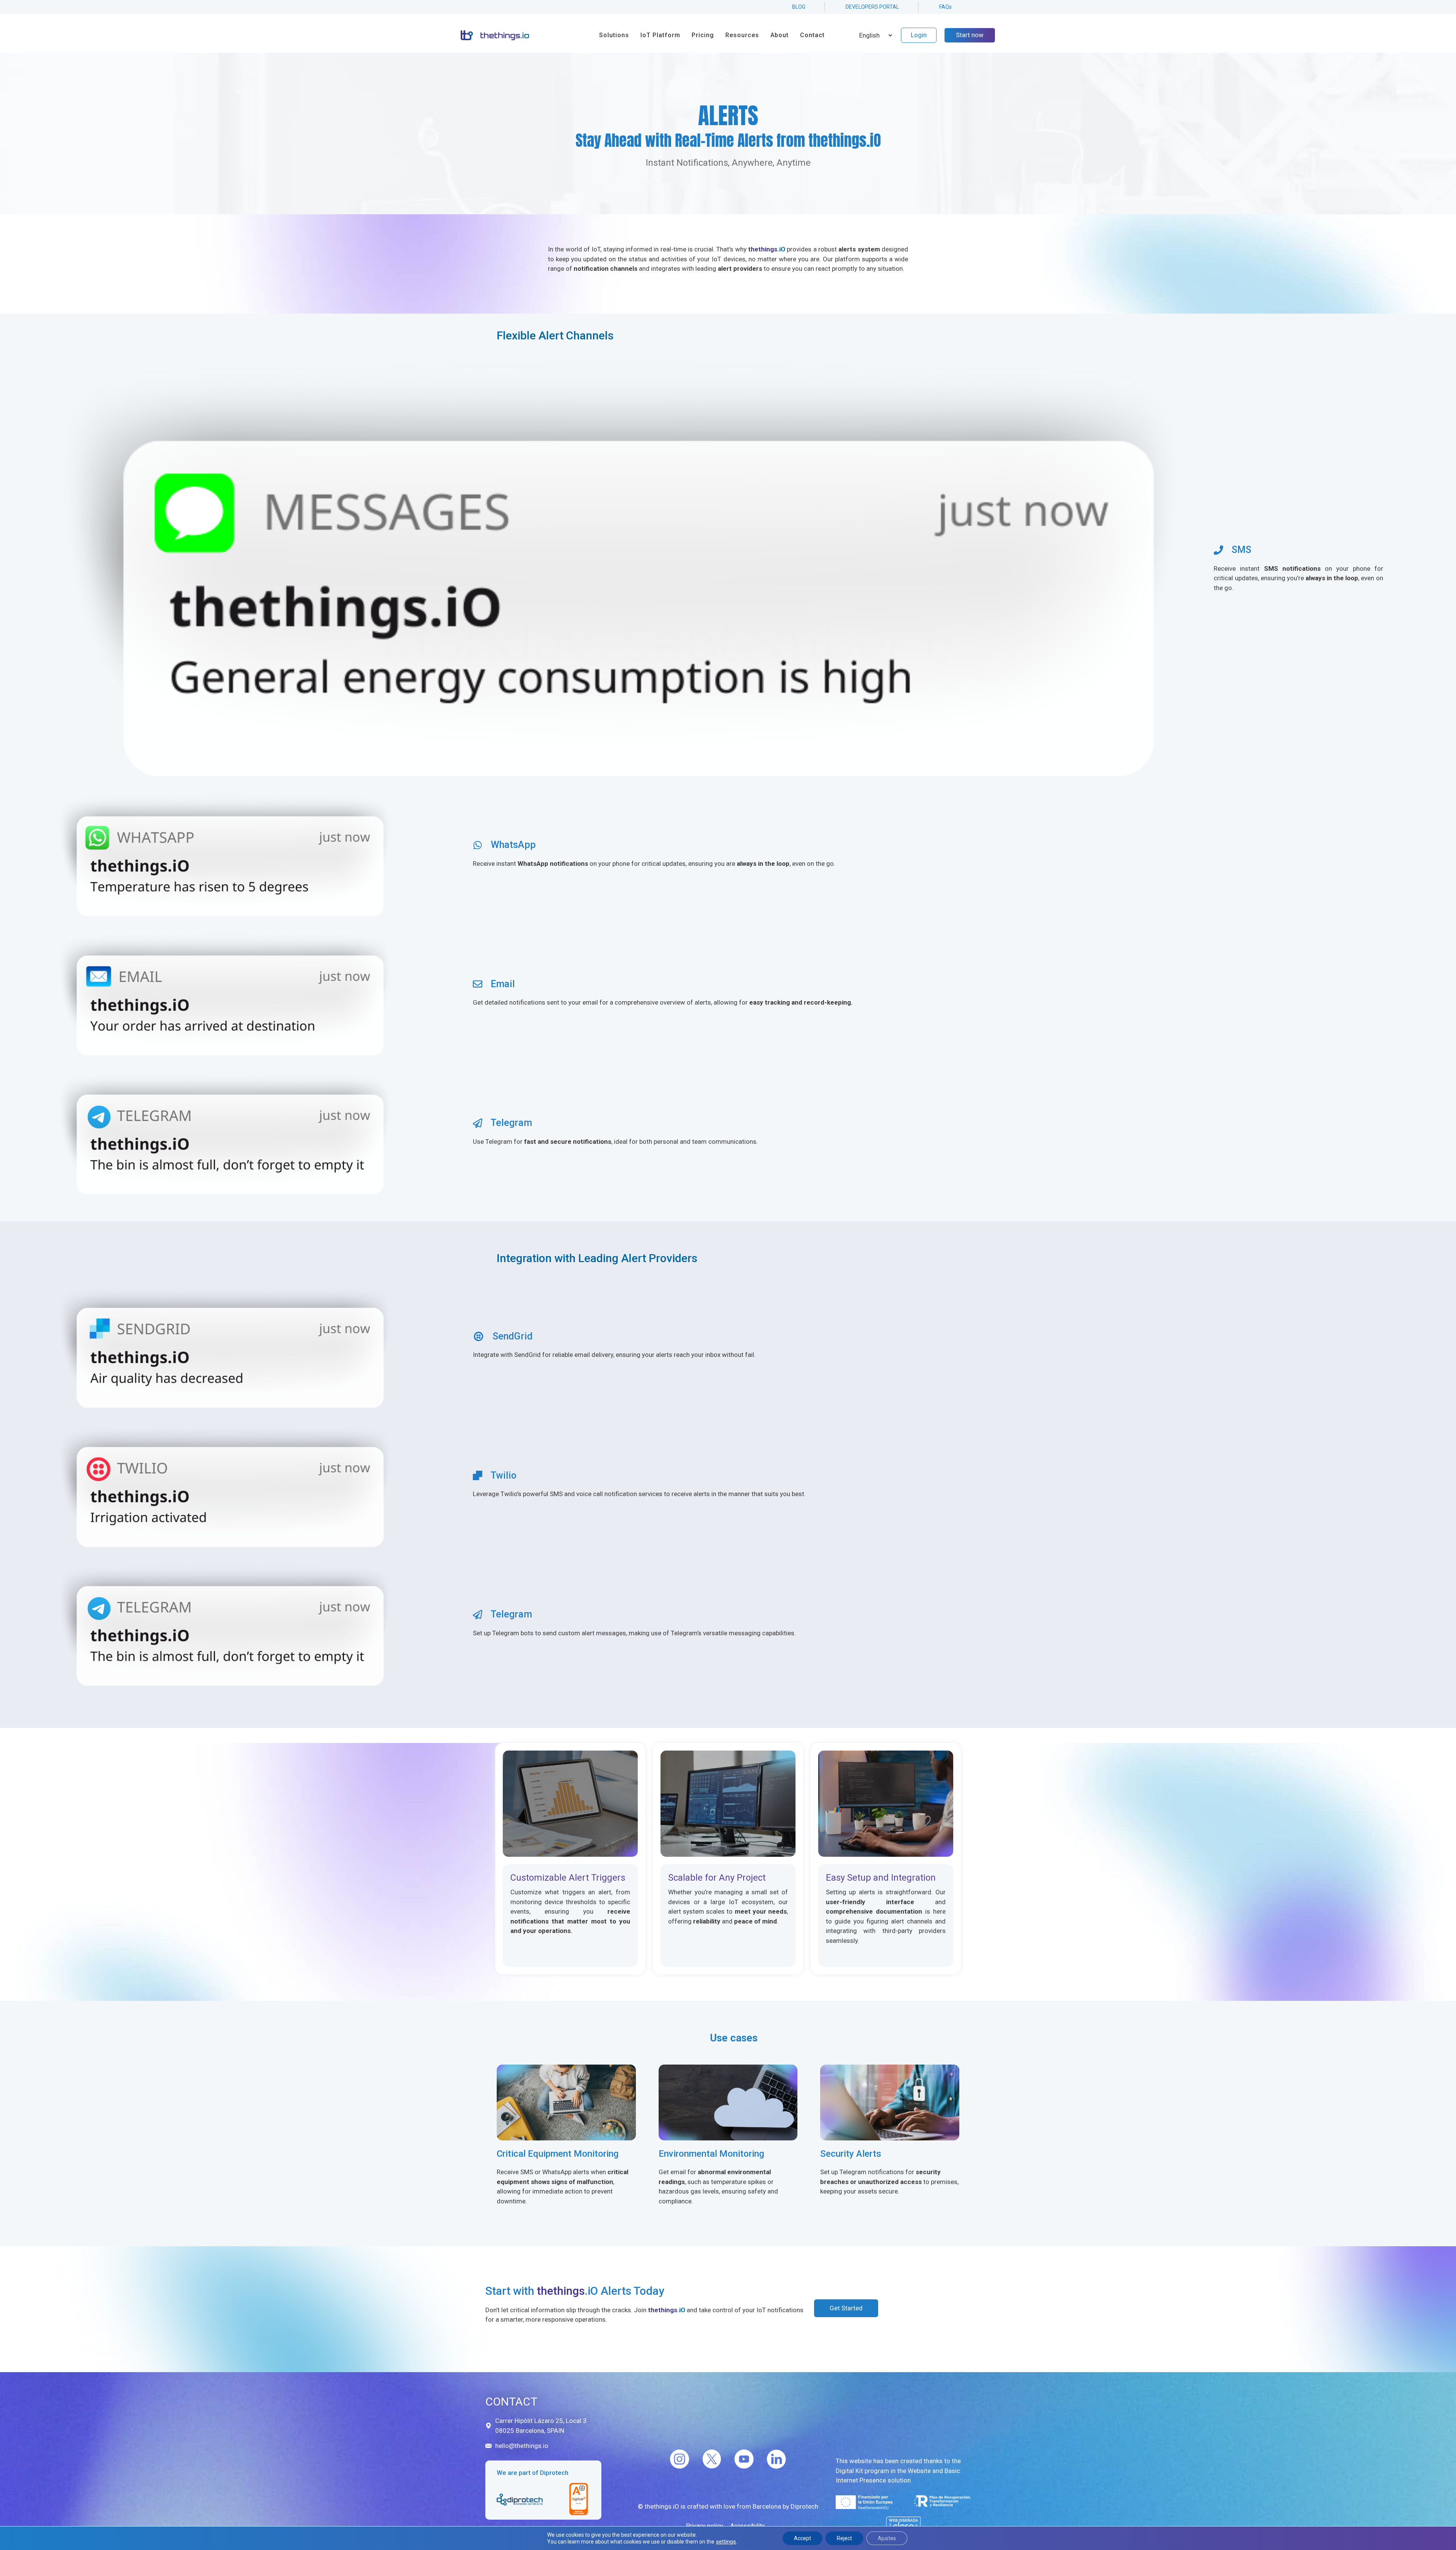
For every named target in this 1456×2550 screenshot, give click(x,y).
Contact (812, 35)
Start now (970, 35)
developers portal (872, 7)
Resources (742, 35)
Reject (844, 2538)
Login (919, 35)
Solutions (614, 35)
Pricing (703, 35)
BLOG (799, 7)
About (780, 35)
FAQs (945, 7)
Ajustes (887, 2538)
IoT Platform (660, 35)
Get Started (846, 2308)
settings (726, 2542)
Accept (803, 2538)
